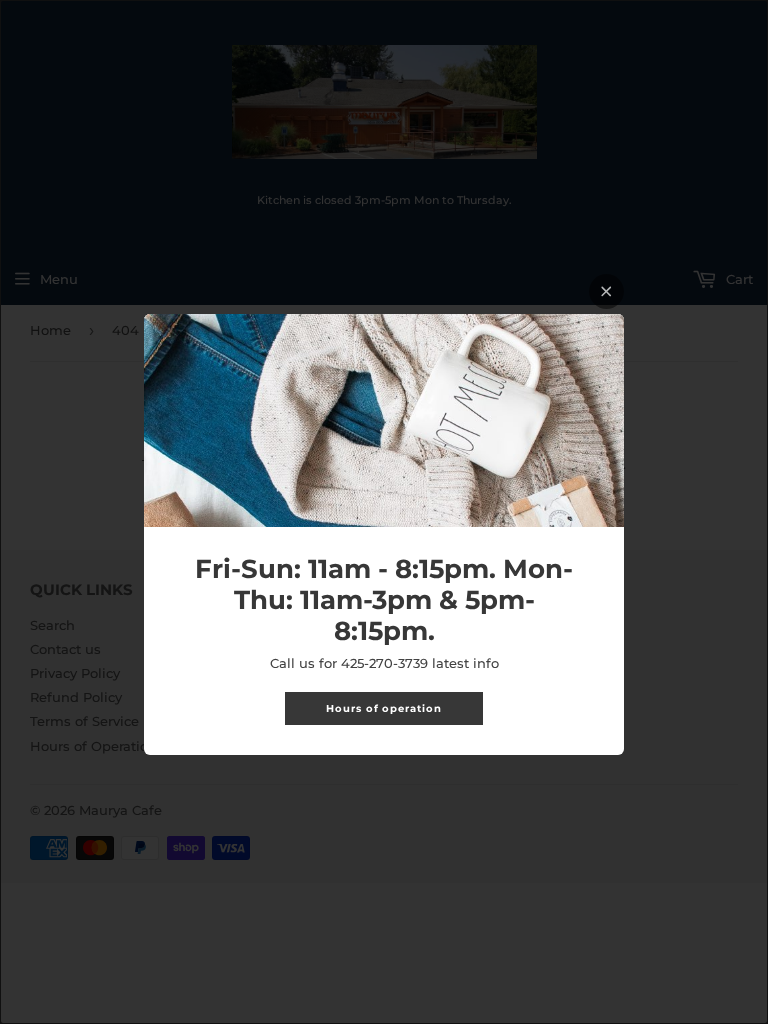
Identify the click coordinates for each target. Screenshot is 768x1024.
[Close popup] (606, 291)
